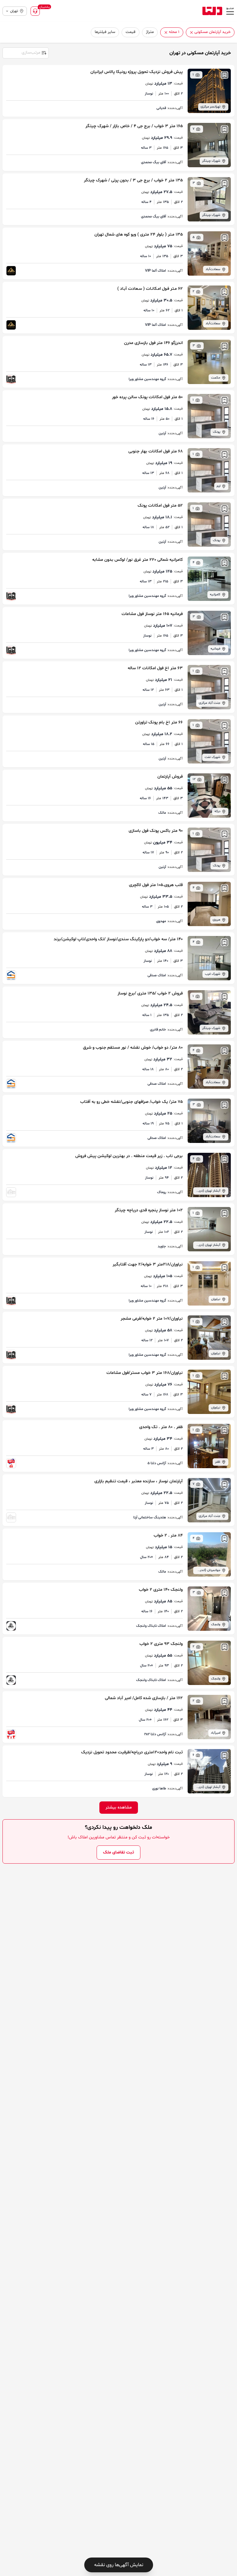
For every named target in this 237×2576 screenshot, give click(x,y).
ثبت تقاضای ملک (118, 1852)
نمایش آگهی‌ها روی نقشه (119, 2565)
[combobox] (25, 52)
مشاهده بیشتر (119, 1807)
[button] (191, 32)
